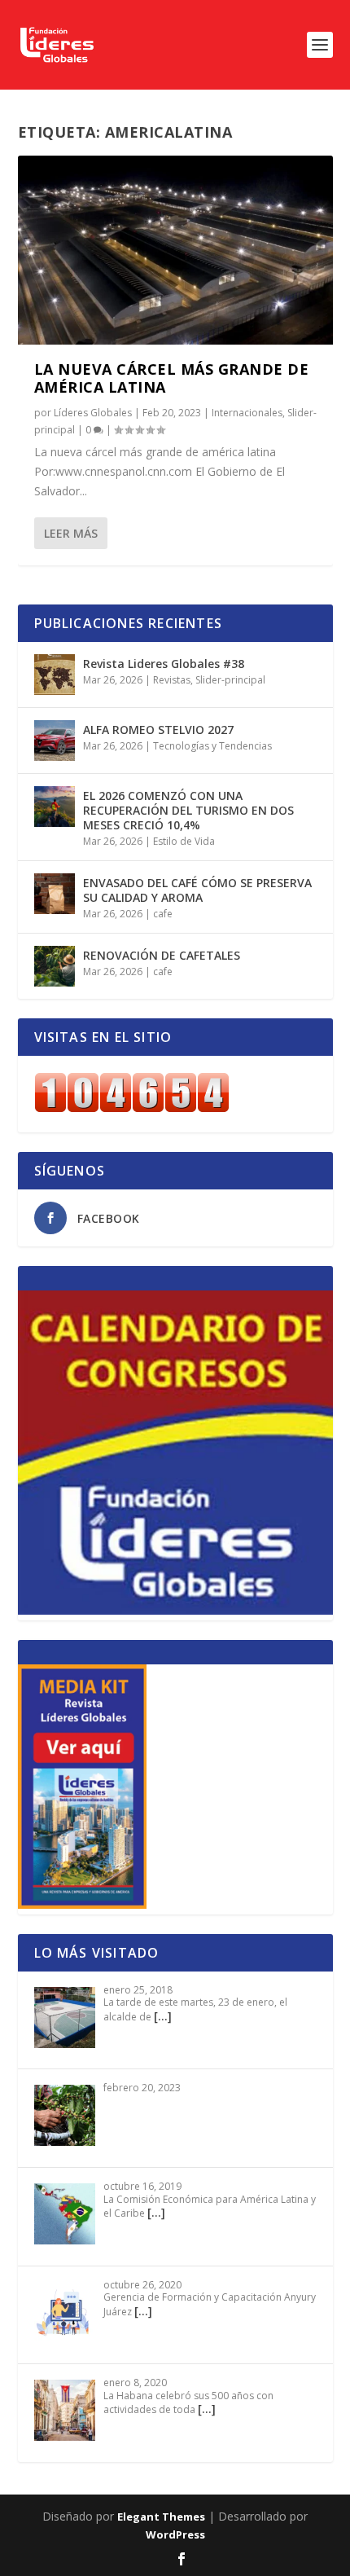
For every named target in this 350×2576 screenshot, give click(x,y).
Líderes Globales (93, 413)
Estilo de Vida (184, 841)
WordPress (175, 2534)
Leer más (71, 533)
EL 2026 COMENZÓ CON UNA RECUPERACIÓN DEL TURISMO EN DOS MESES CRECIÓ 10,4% (188, 810)
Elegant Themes (161, 2517)
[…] (163, 2016)
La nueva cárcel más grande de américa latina (172, 378)
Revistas (172, 680)
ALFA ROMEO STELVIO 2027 (158, 730)
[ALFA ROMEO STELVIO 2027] (55, 741)
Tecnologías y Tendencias (212, 746)
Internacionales (247, 413)
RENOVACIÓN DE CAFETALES (162, 955)
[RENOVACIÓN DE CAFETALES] (55, 966)
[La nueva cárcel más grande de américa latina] (175, 250)
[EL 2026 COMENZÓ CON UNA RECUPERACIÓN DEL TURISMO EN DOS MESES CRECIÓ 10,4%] (55, 807)
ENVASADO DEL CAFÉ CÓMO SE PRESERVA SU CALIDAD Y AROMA (197, 890)
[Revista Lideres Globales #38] (55, 675)
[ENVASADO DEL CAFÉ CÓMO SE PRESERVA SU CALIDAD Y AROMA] (55, 894)
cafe (163, 914)
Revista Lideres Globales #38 (164, 664)
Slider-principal (230, 680)
